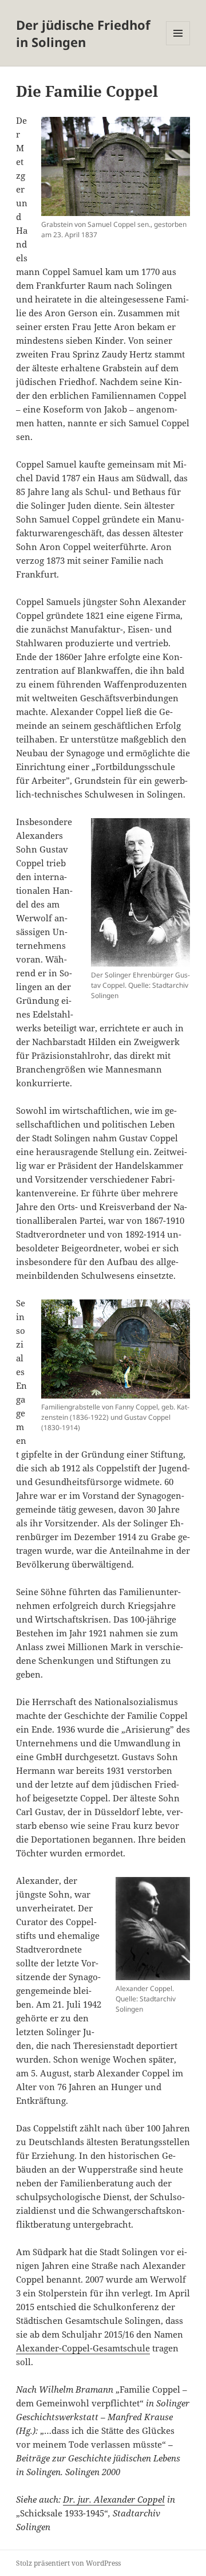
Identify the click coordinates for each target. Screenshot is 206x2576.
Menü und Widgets (178, 45)
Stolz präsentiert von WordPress (68, 2563)
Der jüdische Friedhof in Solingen (83, 33)
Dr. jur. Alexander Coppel (114, 2499)
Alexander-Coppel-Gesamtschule (83, 2348)
